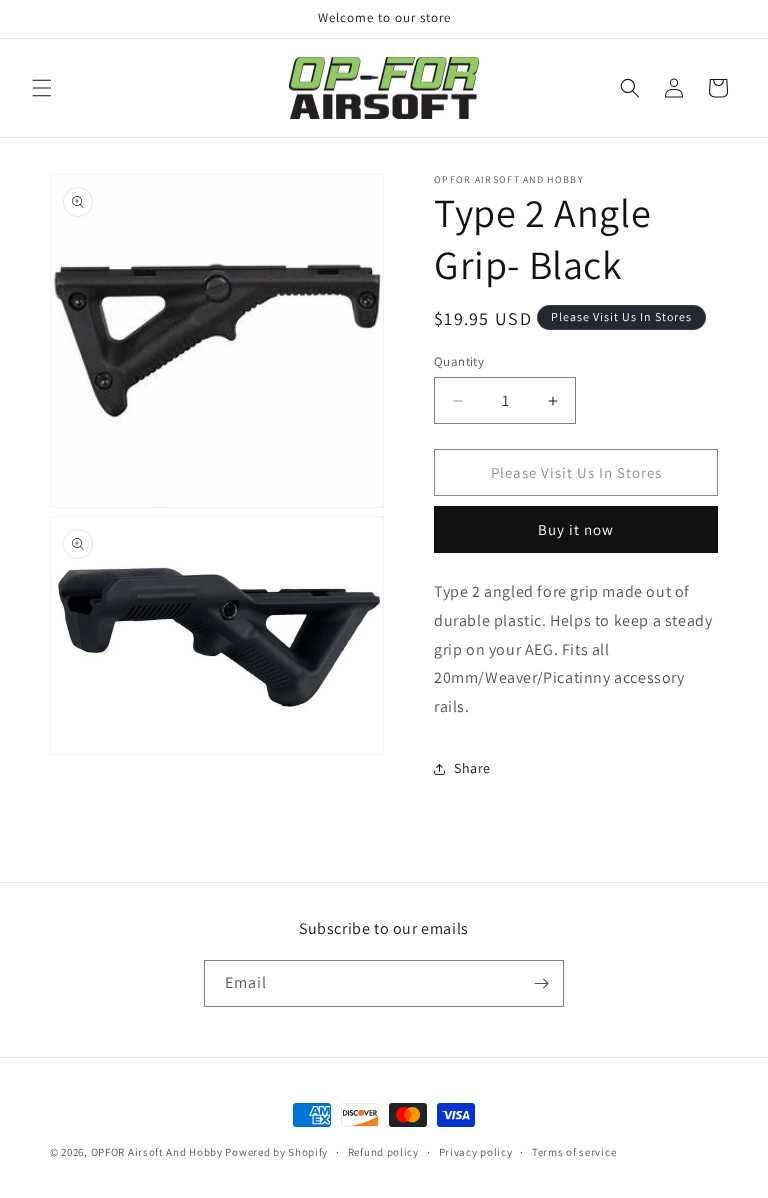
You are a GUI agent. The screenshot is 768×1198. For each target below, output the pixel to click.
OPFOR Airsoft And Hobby (157, 1152)
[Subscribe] (541, 983)
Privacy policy (476, 1152)
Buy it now (576, 529)
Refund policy (383, 1152)
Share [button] (472, 768)
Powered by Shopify (276, 1152)
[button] (42, 88)
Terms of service (574, 1152)
